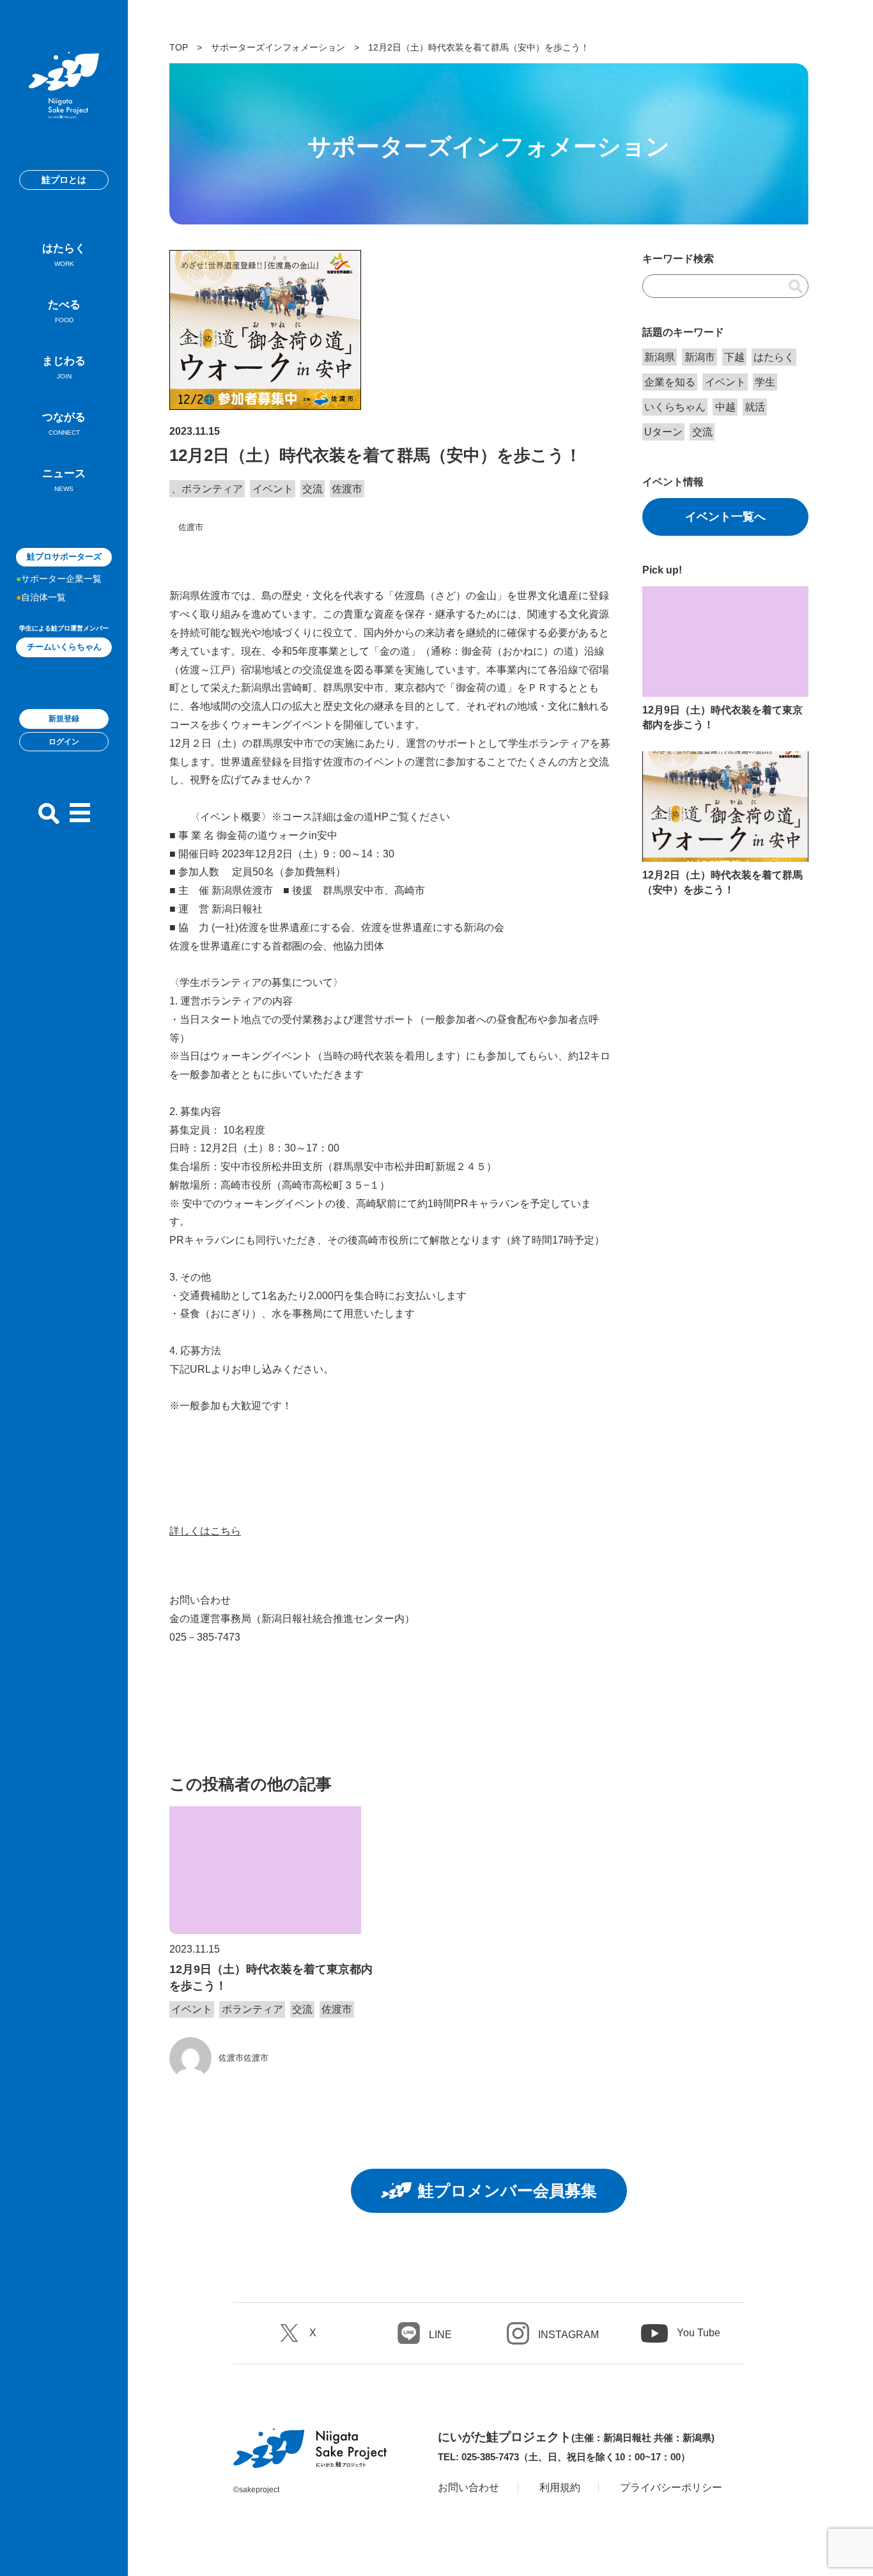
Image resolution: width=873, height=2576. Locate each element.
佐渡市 (347, 489)
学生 (765, 382)
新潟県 (660, 357)
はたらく (64, 255)
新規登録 (64, 719)
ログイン (64, 742)
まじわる (64, 367)
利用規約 (560, 2487)
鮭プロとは (64, 180)
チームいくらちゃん (64, 647)
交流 (313, 489)
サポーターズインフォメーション (278, 47)
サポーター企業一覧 (61, 579)
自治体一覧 (43, 597)
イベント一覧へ (725, 517)
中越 (725, 407)
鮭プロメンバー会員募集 (507, 2190)
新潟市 (700, 357)
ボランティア (252, 2009)
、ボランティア (207, 489)
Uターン (663, 432)
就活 (755, 407)
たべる (64, 311)
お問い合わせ (468, 2487)
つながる (64, 424)
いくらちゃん (675, 407)
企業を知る (670, 382)
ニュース (64, 480)
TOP (179, 47)
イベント (273, 489)
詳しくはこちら (205, 1531)
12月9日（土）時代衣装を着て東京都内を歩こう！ (271, 1977)
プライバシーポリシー (671, 2487)
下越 (734, 357)
